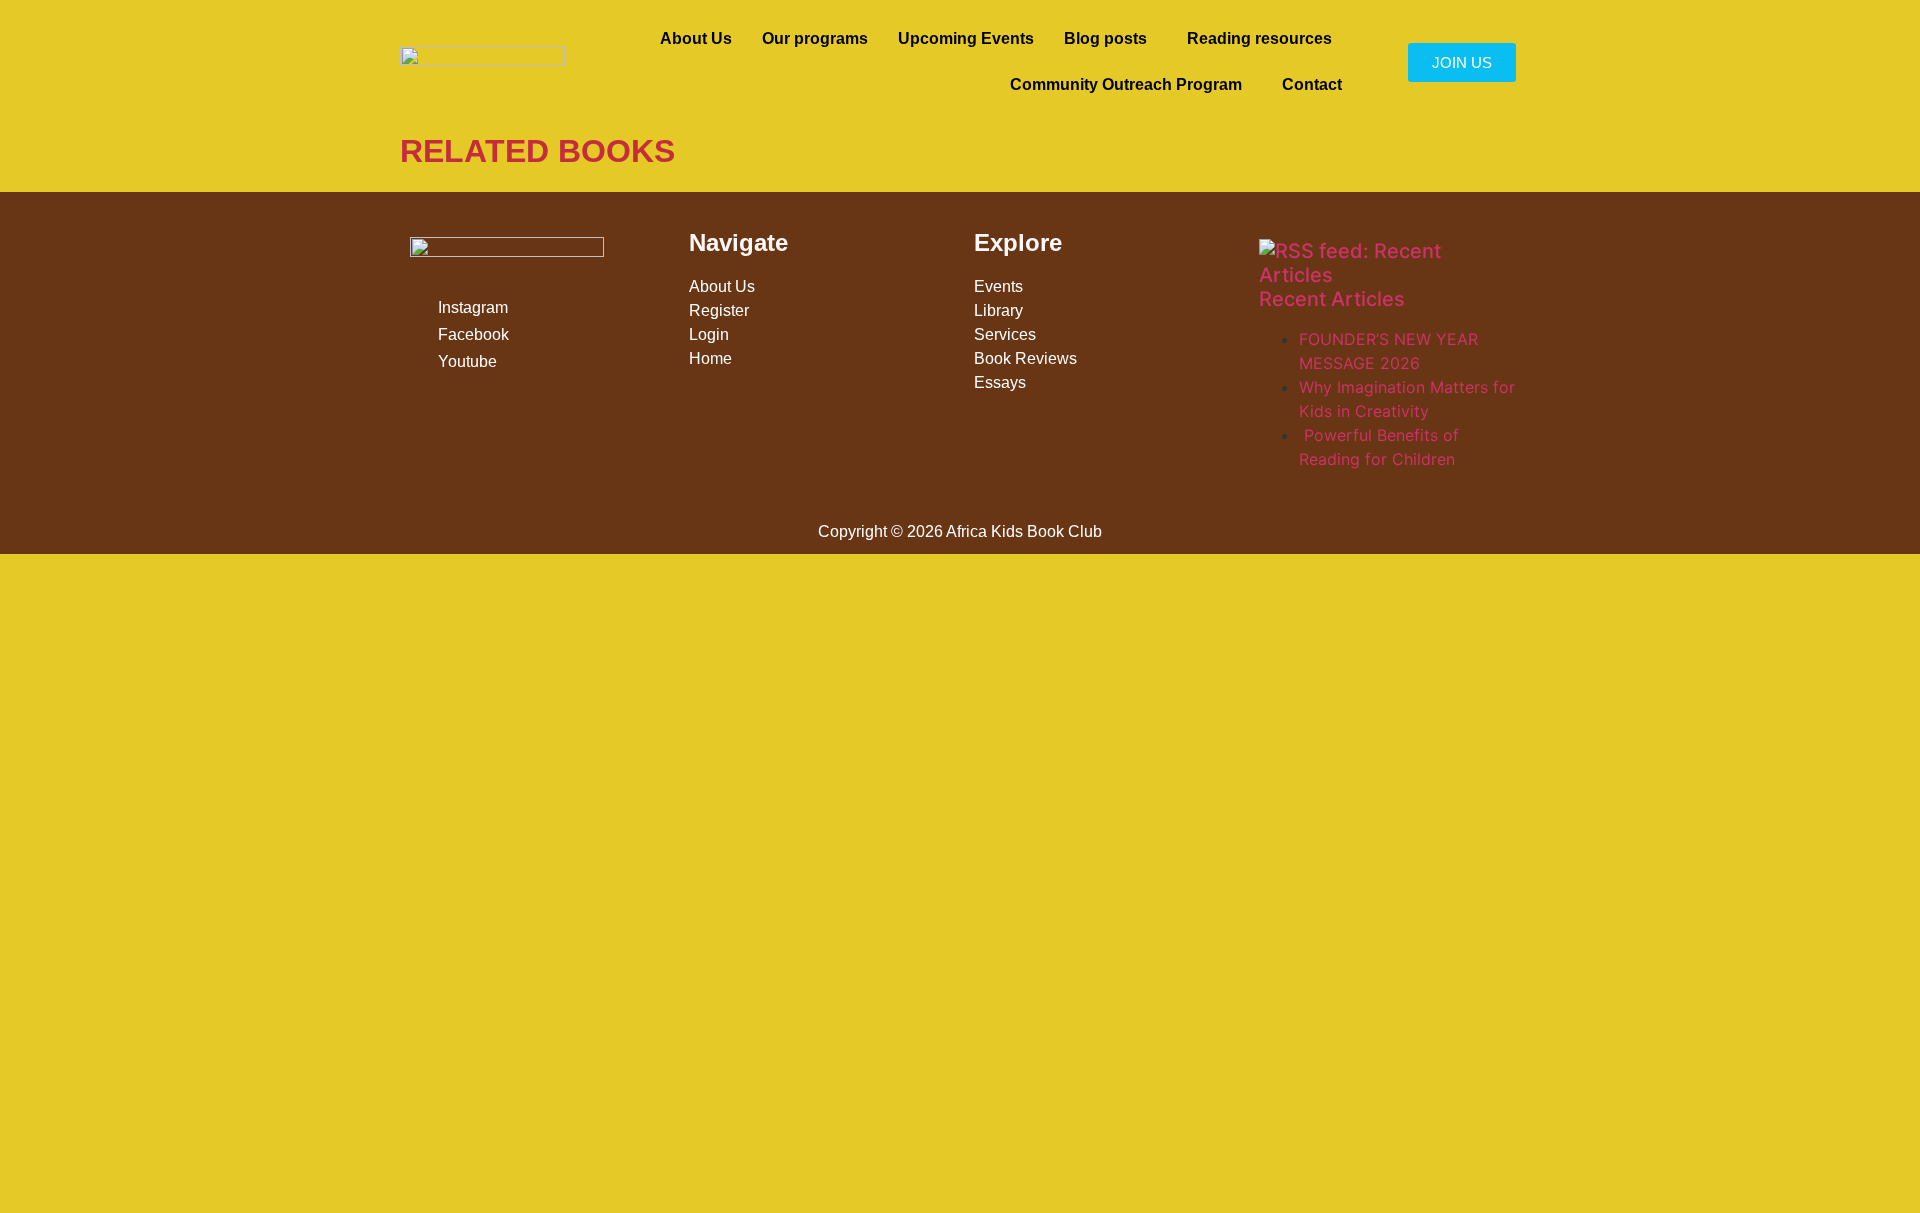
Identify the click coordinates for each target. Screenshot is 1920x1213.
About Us (696, 38)
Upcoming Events (966, 38)
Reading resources (1259, 38)
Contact (1312, 84)
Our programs (815, 38)
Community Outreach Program (1126, 84)
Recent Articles (1332, 299)
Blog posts (1105, 38)
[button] (1110, 39)
